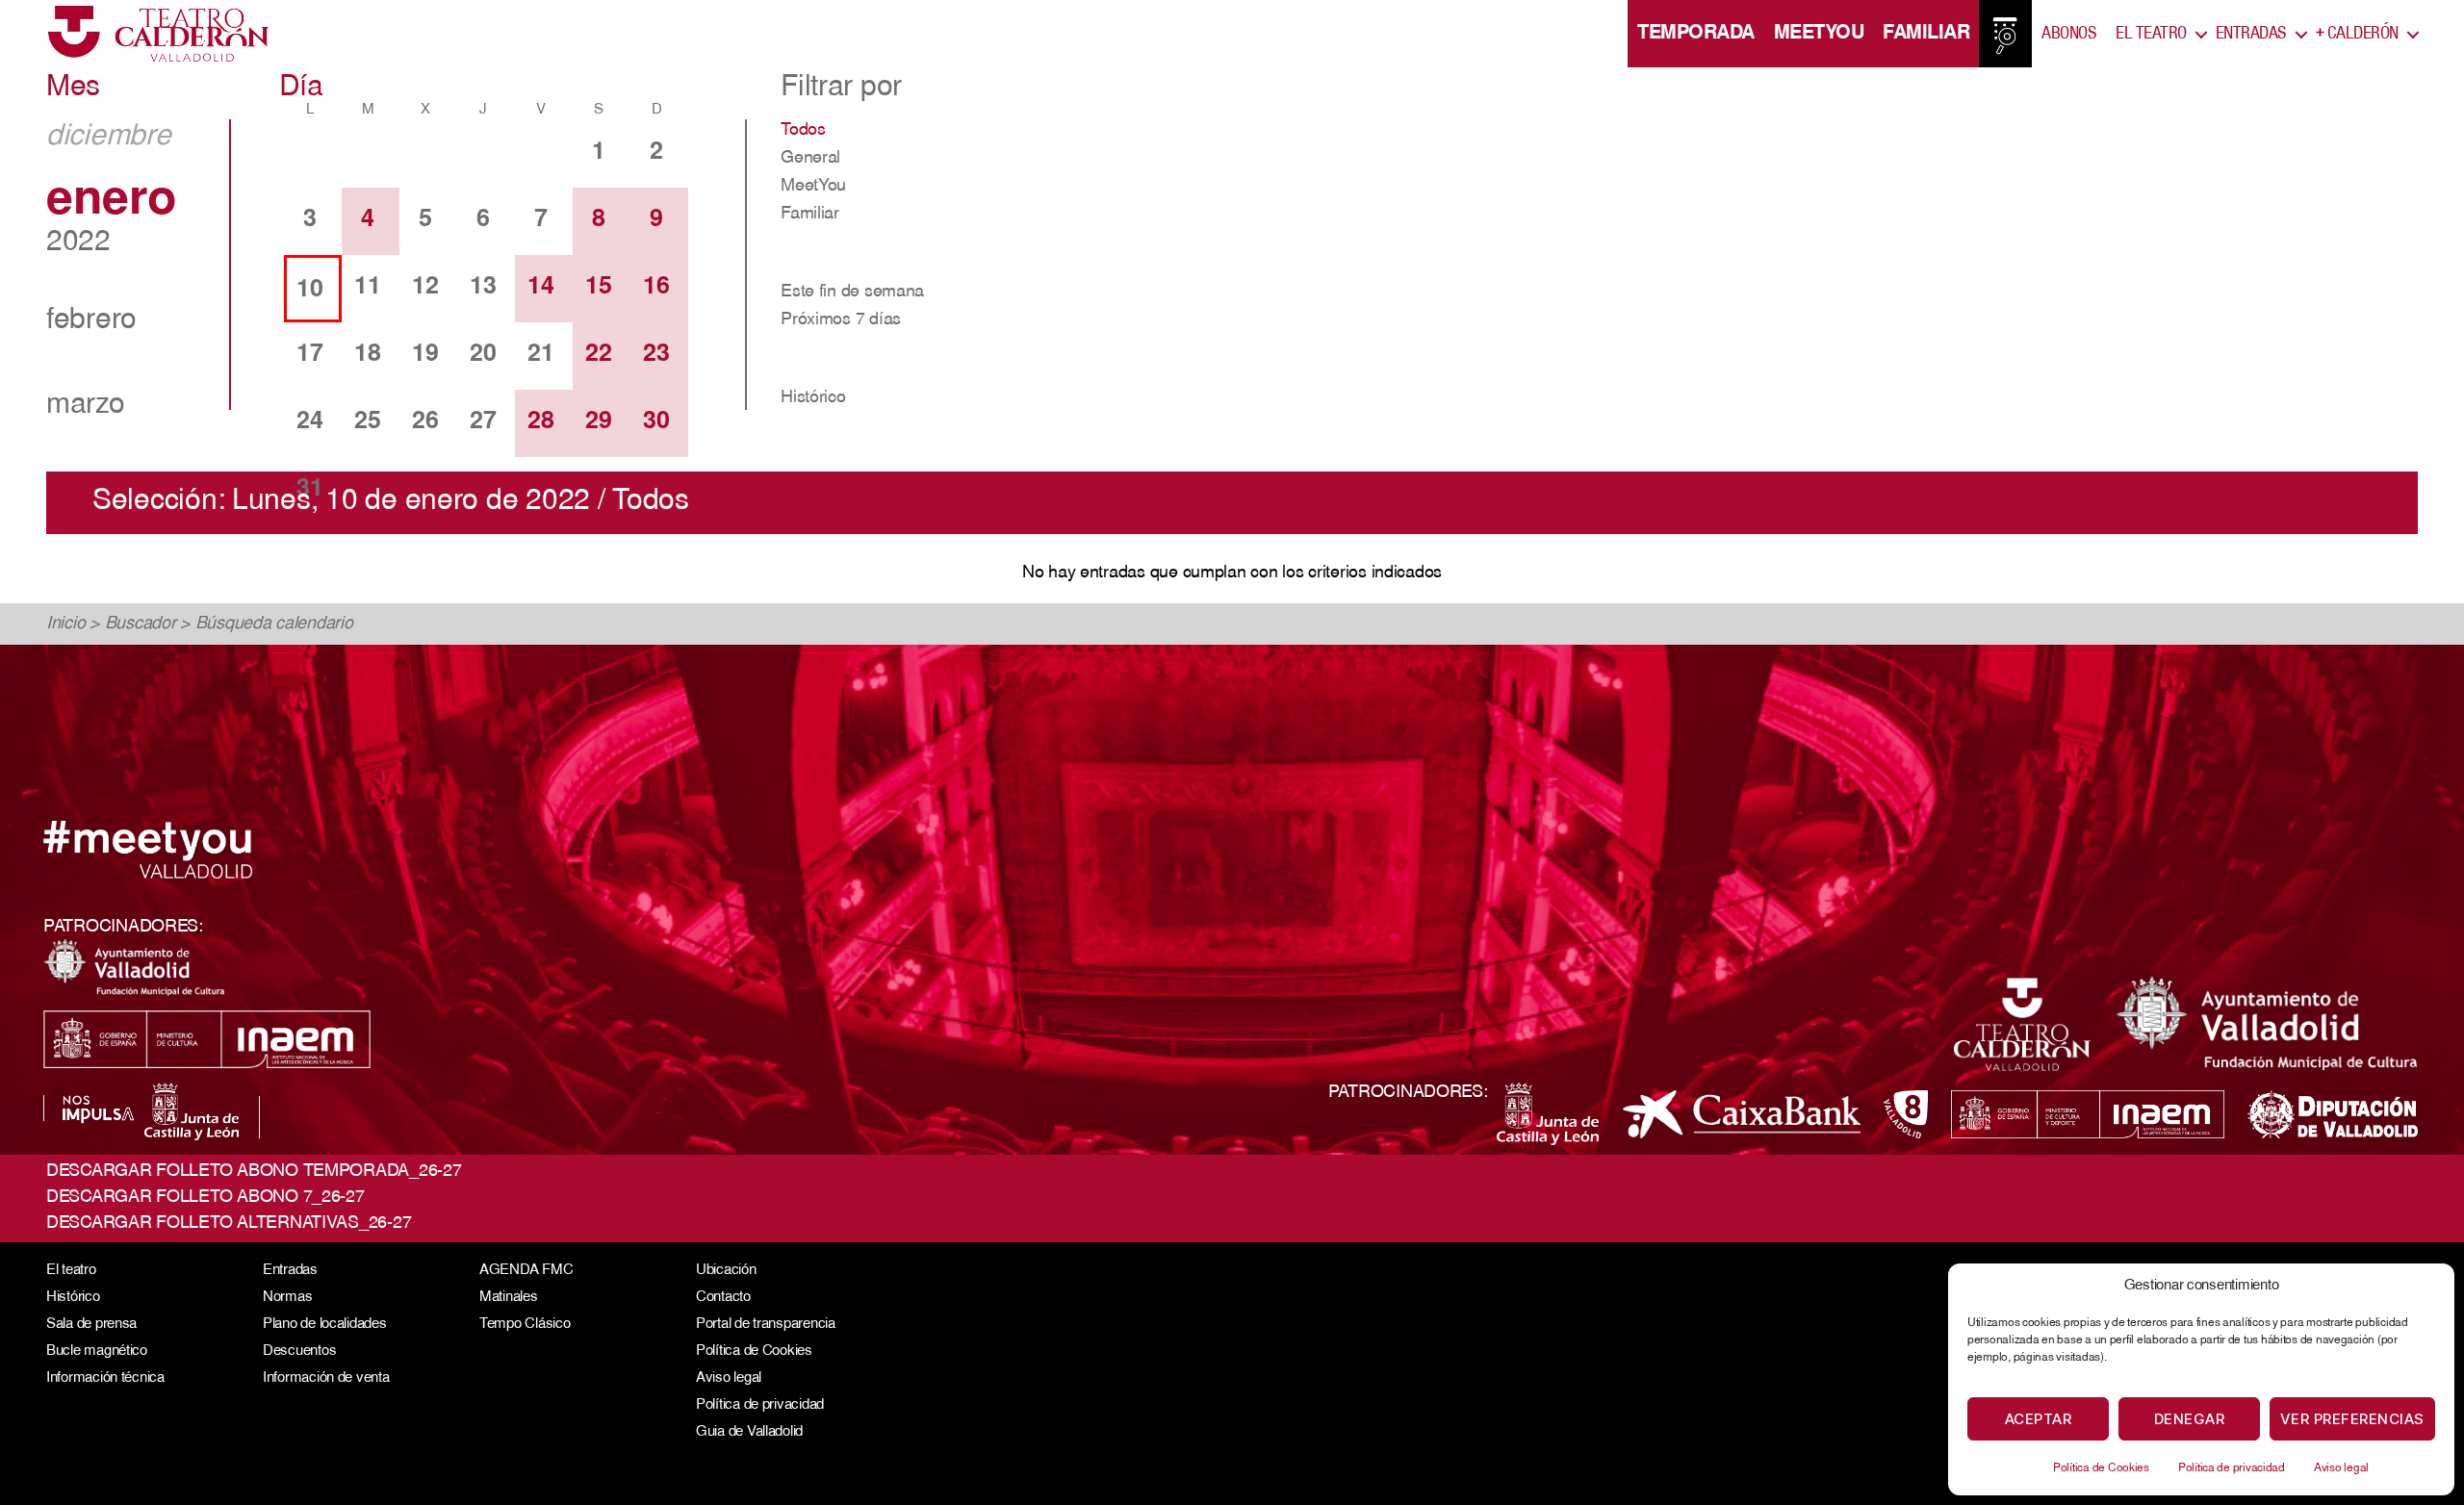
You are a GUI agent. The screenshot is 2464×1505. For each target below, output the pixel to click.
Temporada (1696, 34)
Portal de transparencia (766, 1325)
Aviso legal (2341, 1468)
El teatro (71, 1271)
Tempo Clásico (525, 1325)
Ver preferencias (2352, 1419)
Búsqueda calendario (274, 625)
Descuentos (299, 1352)
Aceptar (2039, 1419)
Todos (803, 131)
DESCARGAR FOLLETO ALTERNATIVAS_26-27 (229, 1224)
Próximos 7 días (841, 320)
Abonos (2069, 34)
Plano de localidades (325, 1325)
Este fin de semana (852, 293)
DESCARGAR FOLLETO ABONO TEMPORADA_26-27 (254, 1172)
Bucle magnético (97, 1352)
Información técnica (105, 1378)
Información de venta (326, 1378)
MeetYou (1819, 34)
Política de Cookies (2101, 1468)
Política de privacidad (2232, 1468)
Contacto (723, 1298)
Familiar (1926, 34)
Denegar (2190, 1419)
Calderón (2357, 34)
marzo (86, 406)
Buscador (141, 625)
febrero (91, 321)
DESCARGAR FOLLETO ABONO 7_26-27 (205, 1198)
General (810, 159)
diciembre (109, 138)
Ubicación (726, 1271)
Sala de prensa (91, 1325)
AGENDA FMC (526, 1271)
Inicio (65, 625)
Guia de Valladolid (749, 1432)
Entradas (2251, 34)
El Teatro (2151, 34)
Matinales (509, 1298)
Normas (287, 1298)
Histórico (813, 398)
